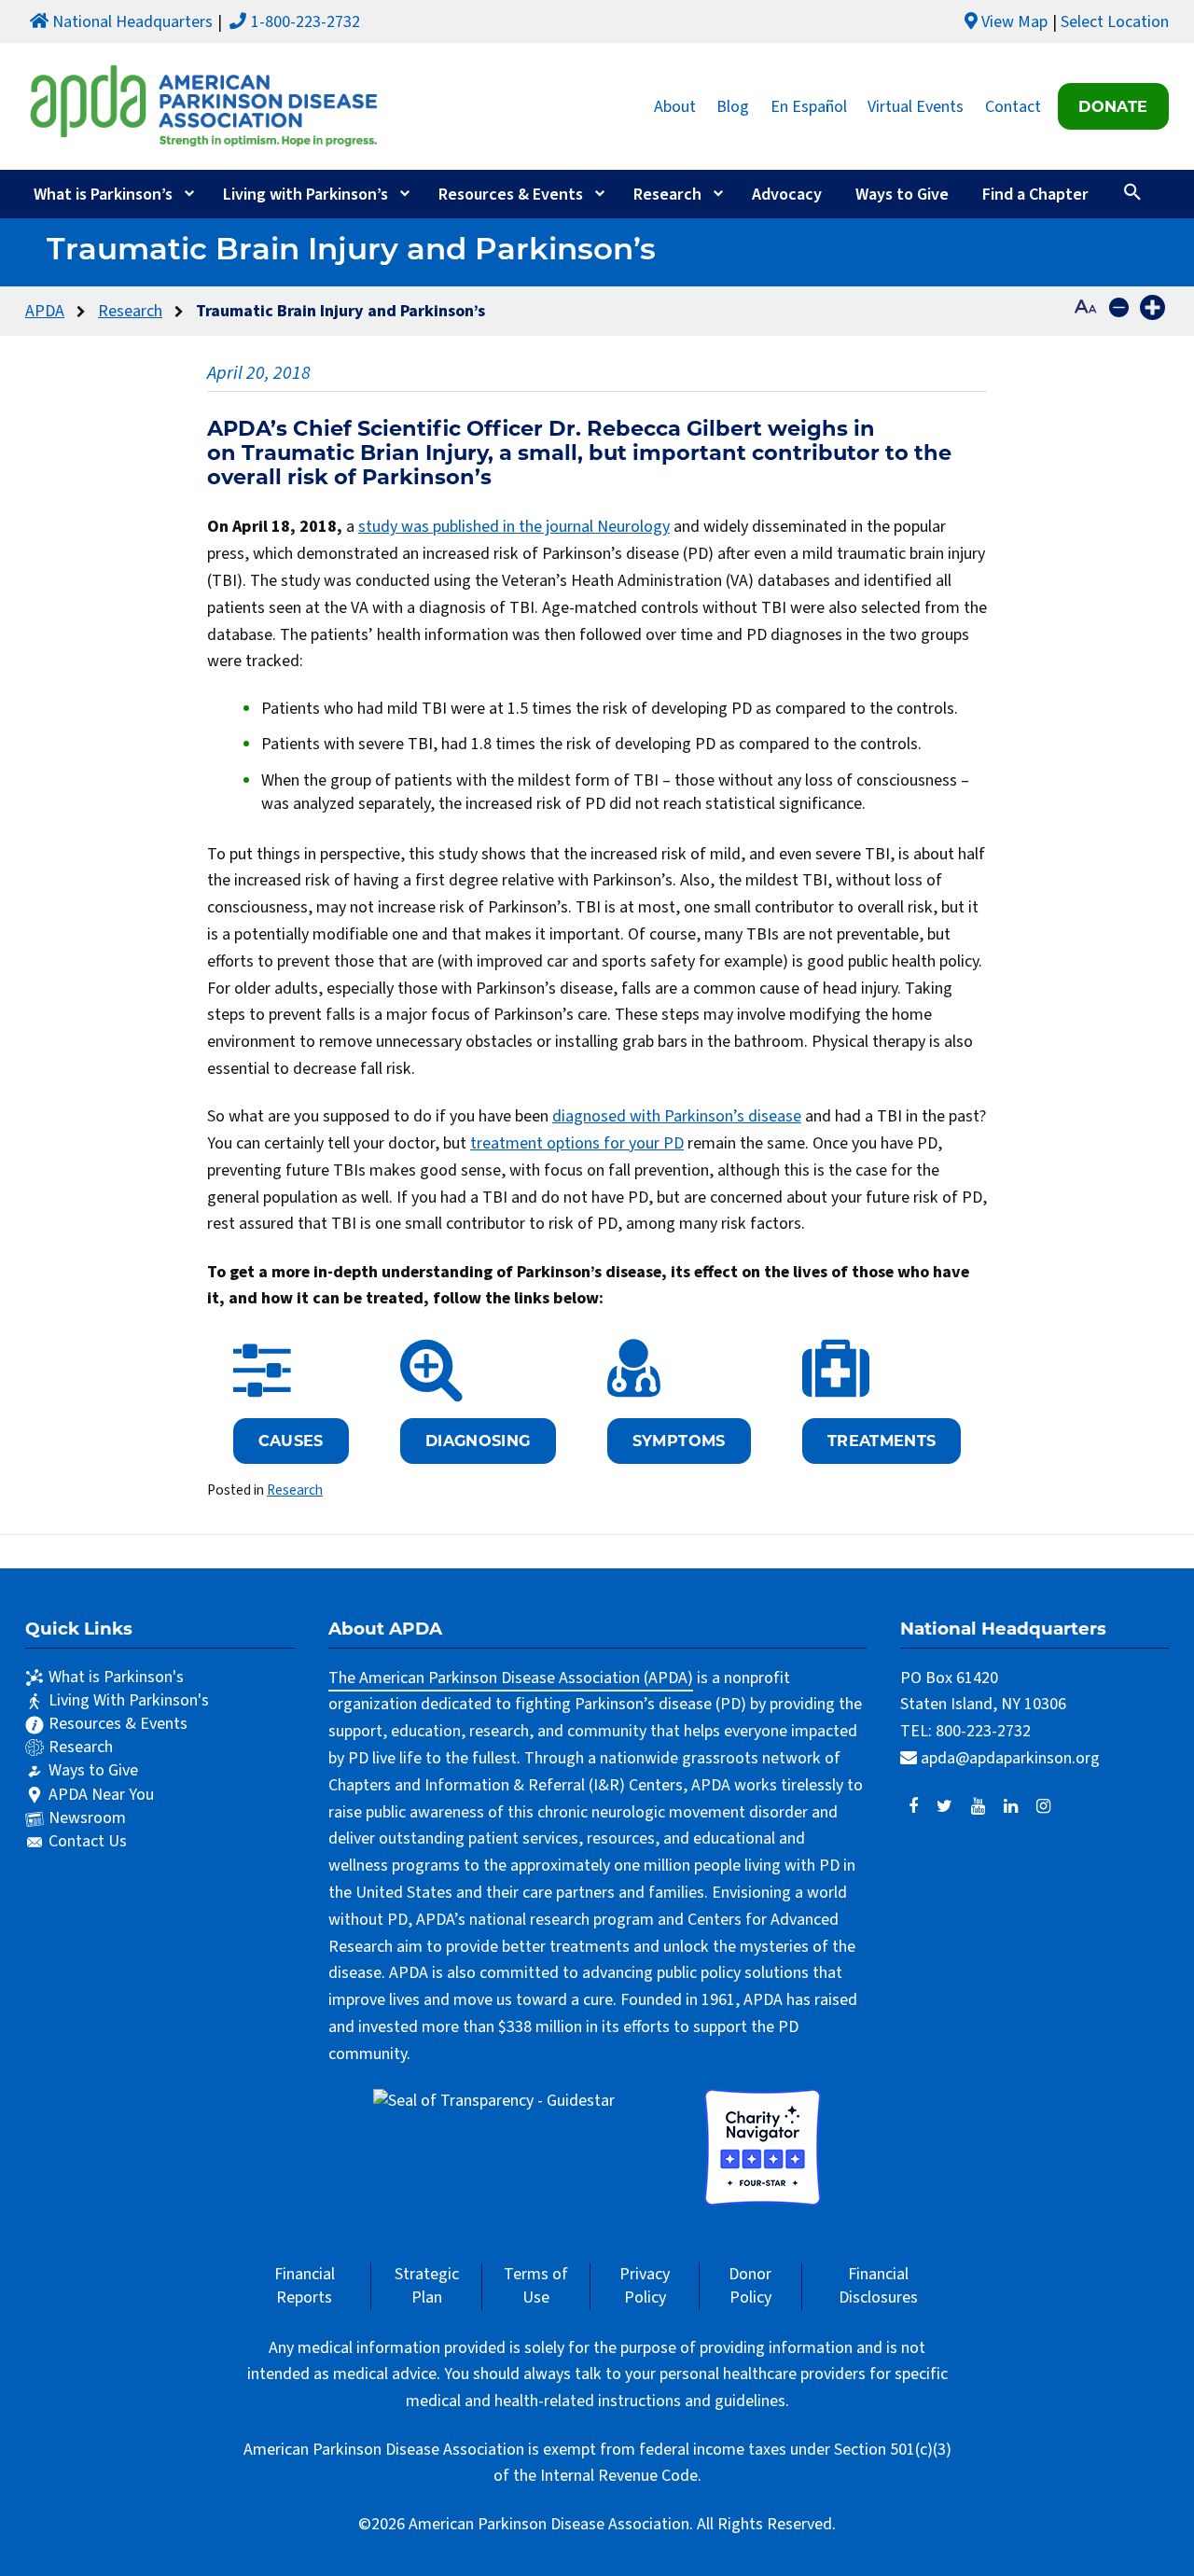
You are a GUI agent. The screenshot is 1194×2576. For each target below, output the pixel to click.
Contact (1013, 106)
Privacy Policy (645, 2286)
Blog (733, 106)
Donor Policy (750, 2286)
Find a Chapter (1035, 195)
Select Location (1115, 22)
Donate (1113, 106)
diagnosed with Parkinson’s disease (677, 1116)
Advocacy (787, 195)
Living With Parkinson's (129, 1700)
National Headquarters (132, 22)
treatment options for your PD (577, 1143)
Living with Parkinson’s (305, 195)
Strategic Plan (427, 2286)
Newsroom (87, 1818)
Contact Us (88, 1841)
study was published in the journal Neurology (514, 527)
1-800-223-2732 (305, 22)
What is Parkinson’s (103, 195)
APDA (45, 311)
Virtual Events (916, 106)
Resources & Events (511, 195)
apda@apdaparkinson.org (1010, 1758)
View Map (1014, 22)
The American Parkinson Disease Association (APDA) (511, 1678)
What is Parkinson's (116, 1677)
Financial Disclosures (878, 2286)
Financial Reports (305, 2286)
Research (667, 195)
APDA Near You (101, 1795)
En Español (809, 106)
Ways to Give (902, 195)
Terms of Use (536, 2286)
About (675, 106)
